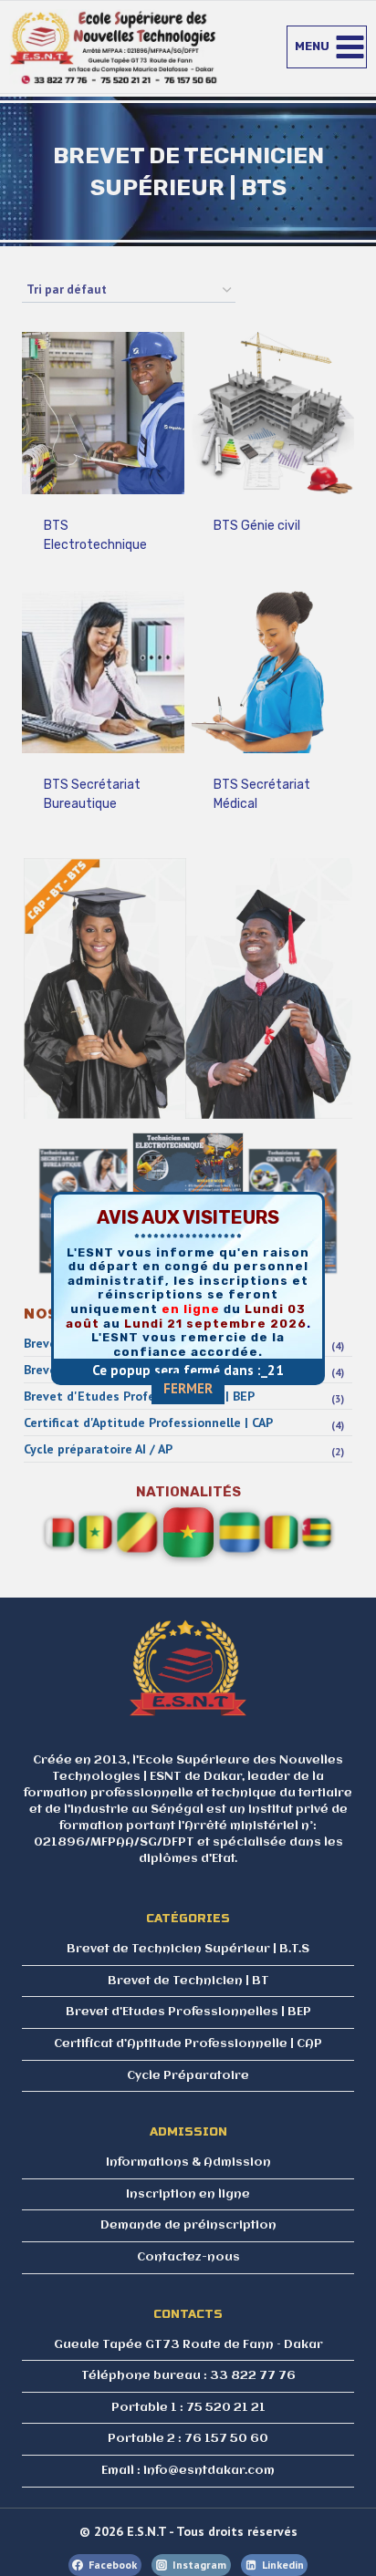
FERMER (188, 1388)
